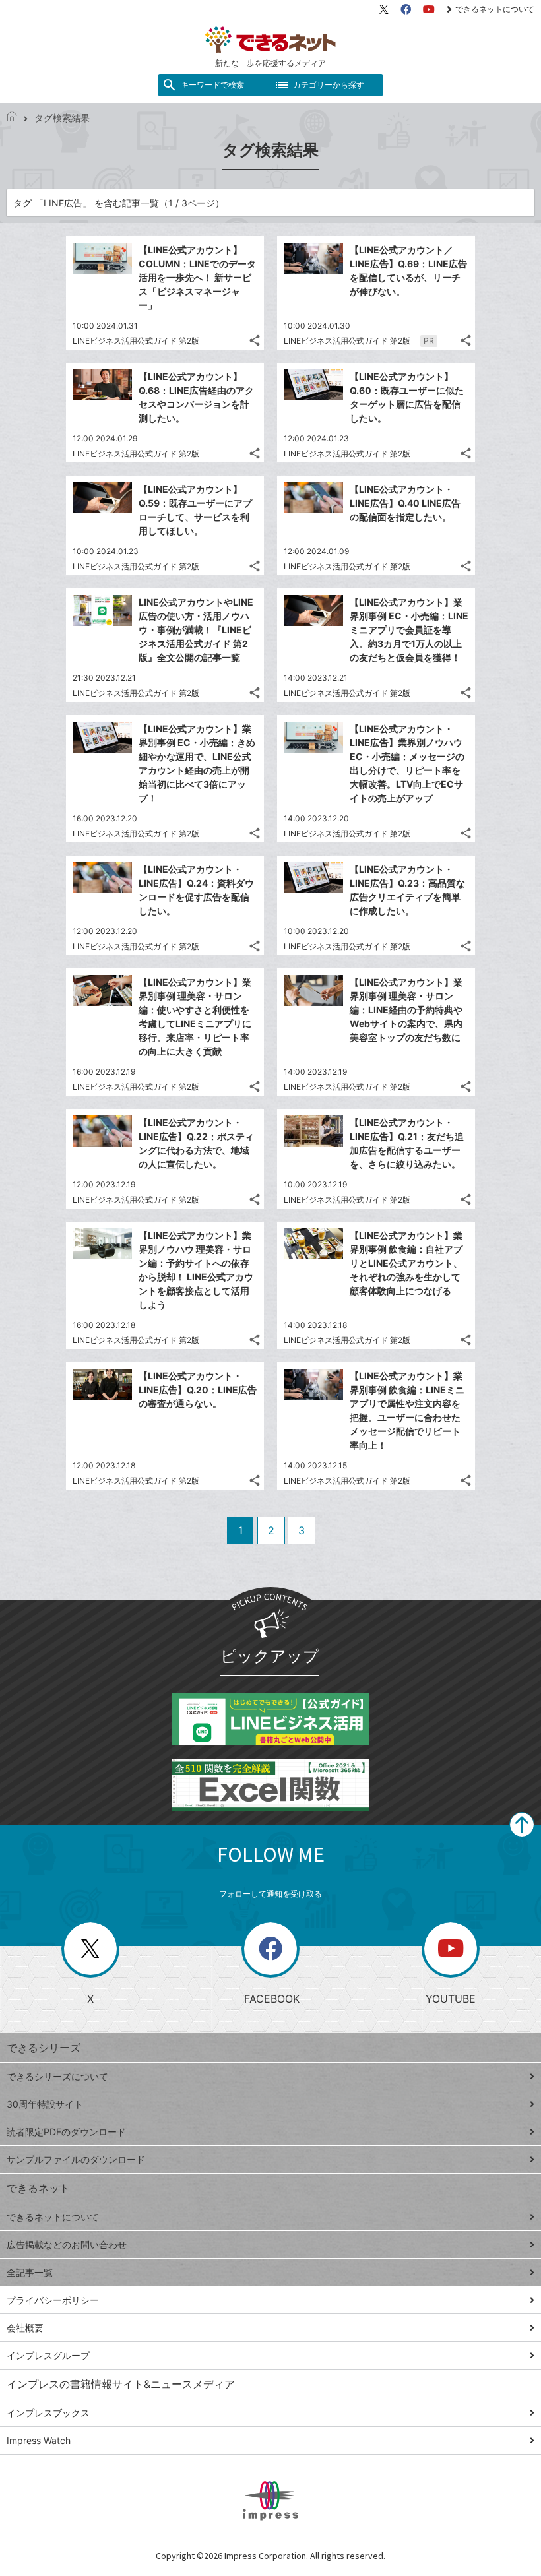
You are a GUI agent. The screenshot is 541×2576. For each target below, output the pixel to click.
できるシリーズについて (57, 2076)
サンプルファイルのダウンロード (76, 2159)
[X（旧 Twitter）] (384, 9)
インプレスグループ (48, 2355)
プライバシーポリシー (53, 2300)
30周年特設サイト (45, 2104)
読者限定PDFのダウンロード (66, 2132)
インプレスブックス (48, 2413)
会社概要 (25, 2328)
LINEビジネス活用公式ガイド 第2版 (136, 341)
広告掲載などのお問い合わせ (67, 2245)
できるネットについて (495, 9)
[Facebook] (406, 9)
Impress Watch (39, 2440)
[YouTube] (429, 9)
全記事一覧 (30, 2272)
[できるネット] (12, 118)
